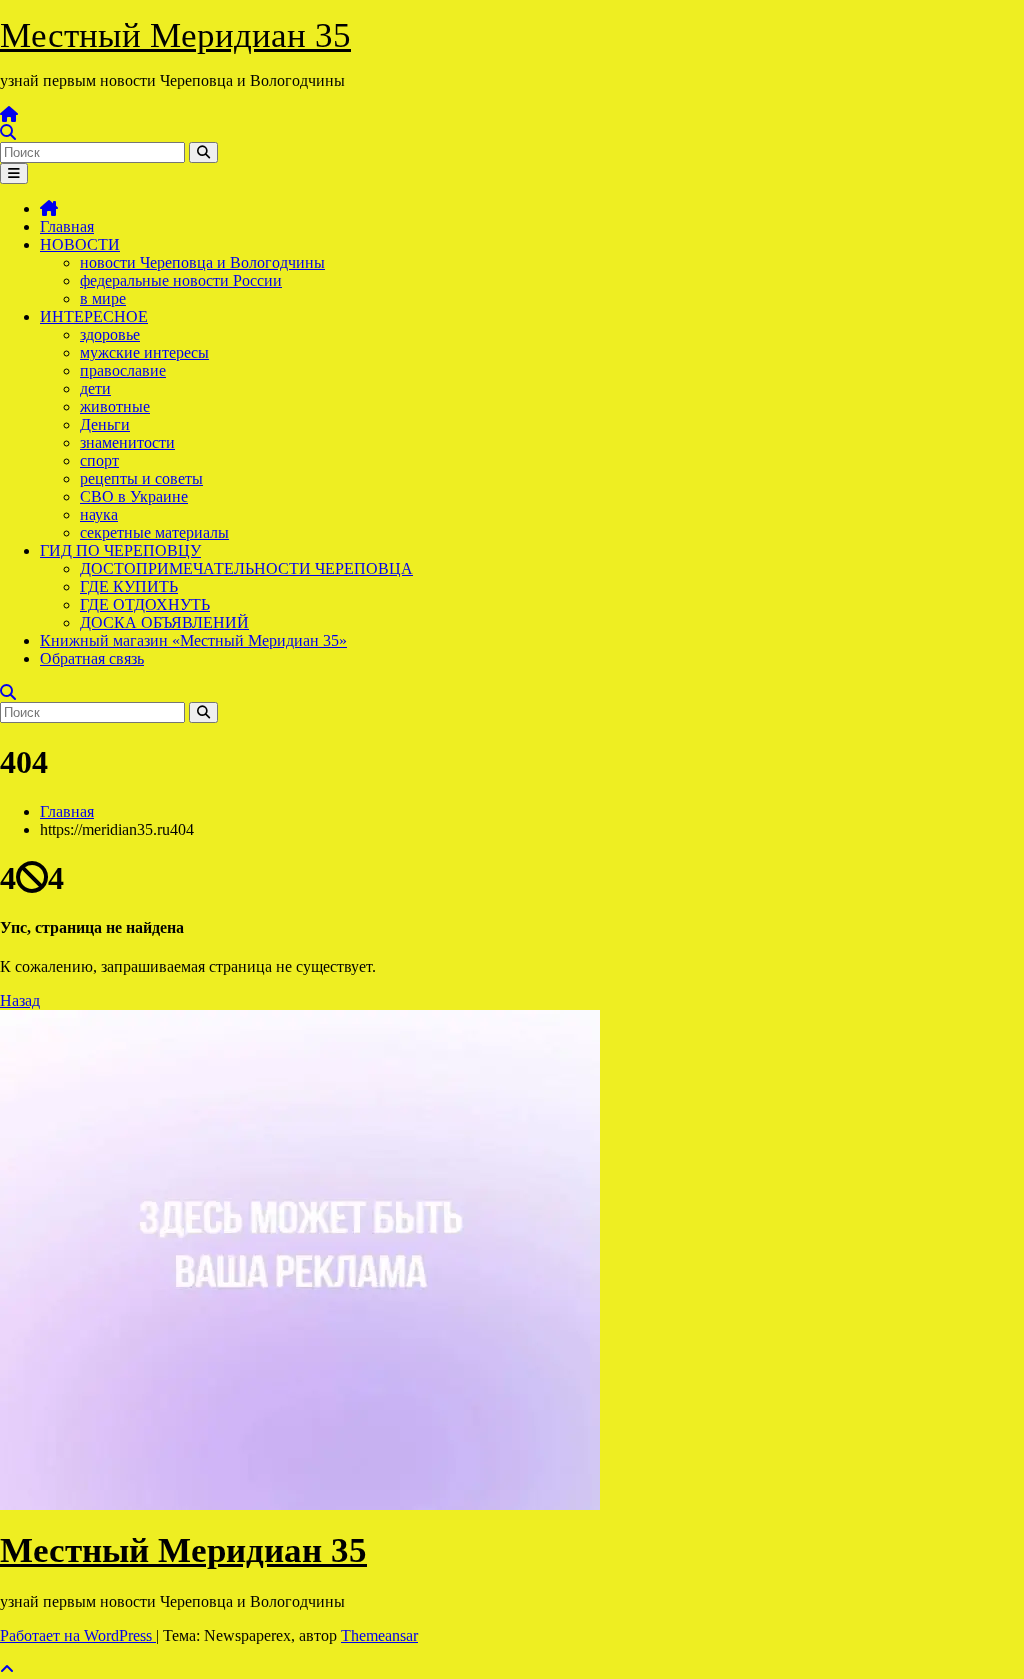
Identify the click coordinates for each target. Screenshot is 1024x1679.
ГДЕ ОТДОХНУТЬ (145, 604)
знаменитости (127, 442)
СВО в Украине (134, 496)
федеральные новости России (181, 280)
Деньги (105, 424)
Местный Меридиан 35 (175, 35)
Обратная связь (92, 658)
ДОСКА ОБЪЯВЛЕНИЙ (164, 622)
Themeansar (379, 1635)
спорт (99, 460)
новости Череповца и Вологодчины (202, 262)
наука (99, 514)
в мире (103, 298)
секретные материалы (154, 532)
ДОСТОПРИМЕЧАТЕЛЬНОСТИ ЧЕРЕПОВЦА (246, 568)
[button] (8, 132)
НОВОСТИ (80, 244)
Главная (67, 226)
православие (123, 370)
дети (95, 388)
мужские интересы (144, 352)
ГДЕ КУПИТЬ (129, 586)
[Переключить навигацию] (14, 173)
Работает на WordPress (78, 1635)
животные (115, 406)
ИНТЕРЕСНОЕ (94, 316)
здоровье (110, 334)
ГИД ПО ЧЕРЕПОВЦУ (120, 550)
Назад (20, 1000)
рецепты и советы (141, 478)
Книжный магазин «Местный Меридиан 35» (193, 640)
